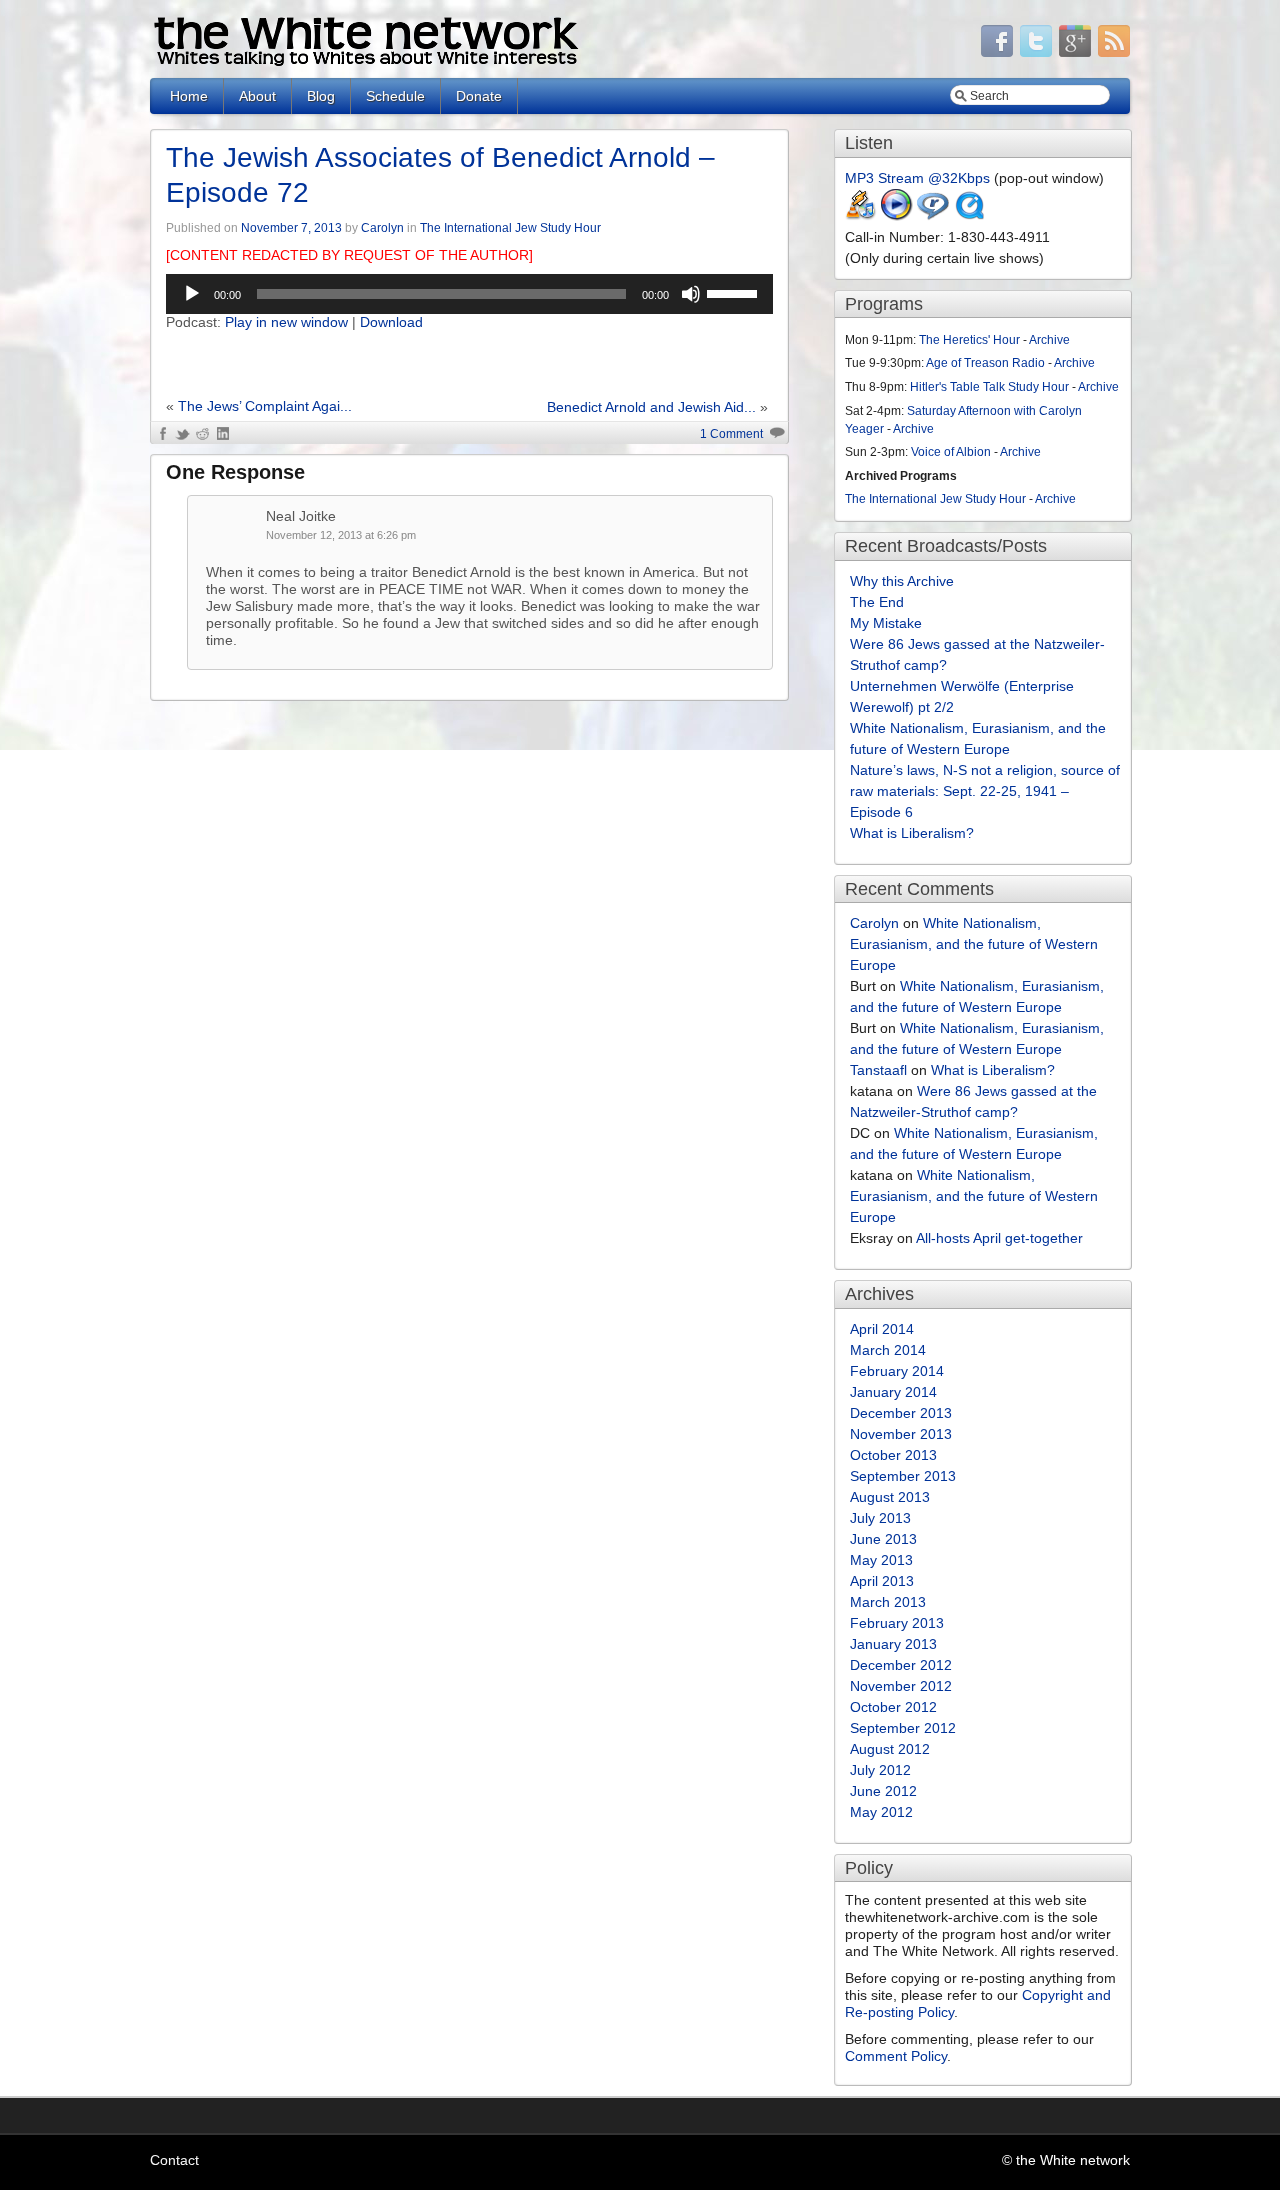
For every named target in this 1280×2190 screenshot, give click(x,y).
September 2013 (903, 1476)
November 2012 (901, 1686)
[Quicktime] (969, 216)
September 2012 (903, 1728)
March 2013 (888, 1602)
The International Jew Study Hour (510, 228)
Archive (1049, 340)
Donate (479, 96)
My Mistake (886, 623)
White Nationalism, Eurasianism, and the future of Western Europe (974, 944)
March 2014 (888, 1350)
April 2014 (882, 1329)
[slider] (735, 292)
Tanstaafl (878, 1070)
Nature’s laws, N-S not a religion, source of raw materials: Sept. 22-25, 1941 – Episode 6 (985, 791)
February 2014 (897, 1371)
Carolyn (382, 228)
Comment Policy (896, 2056)
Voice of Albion (951, 452)
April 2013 (882, 1581)
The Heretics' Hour (969, 340)
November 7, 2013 (291, 228)
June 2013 (883, 1539)
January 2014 (893, 1392)
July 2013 (880, 1518)
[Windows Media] (897, 216)
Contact (174, 2160)
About (257, 96)
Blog (321, 96)
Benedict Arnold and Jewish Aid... (651, 407)
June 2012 (883, 1791)
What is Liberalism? (912, 833)
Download (391, 322)
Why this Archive (902, 581)
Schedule (395, 96)
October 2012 (893, 1707)
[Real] (933, 216)
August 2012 (890, 1749)
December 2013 (901, 1413)
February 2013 (897, 1623)
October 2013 (893, 1455)
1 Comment (731, 434)
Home (189, 96)
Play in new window (286, 322)
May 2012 (881, 1812)
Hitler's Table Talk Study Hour (989, 387)
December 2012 (901, 1665)
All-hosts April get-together (999, 1238)
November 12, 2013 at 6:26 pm (341, 535)
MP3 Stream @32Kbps (917, 178)
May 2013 (881, 1560)
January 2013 (893, 1644)
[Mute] (691, 294)
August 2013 (890, 1497)
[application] (469, 294)
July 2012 (880, 1770)
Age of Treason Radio (985, 363)
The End (877, 602)
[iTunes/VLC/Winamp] (861, 216)
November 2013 (901, 1434)
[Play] (192, 294)
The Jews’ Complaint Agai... (265, 406)
